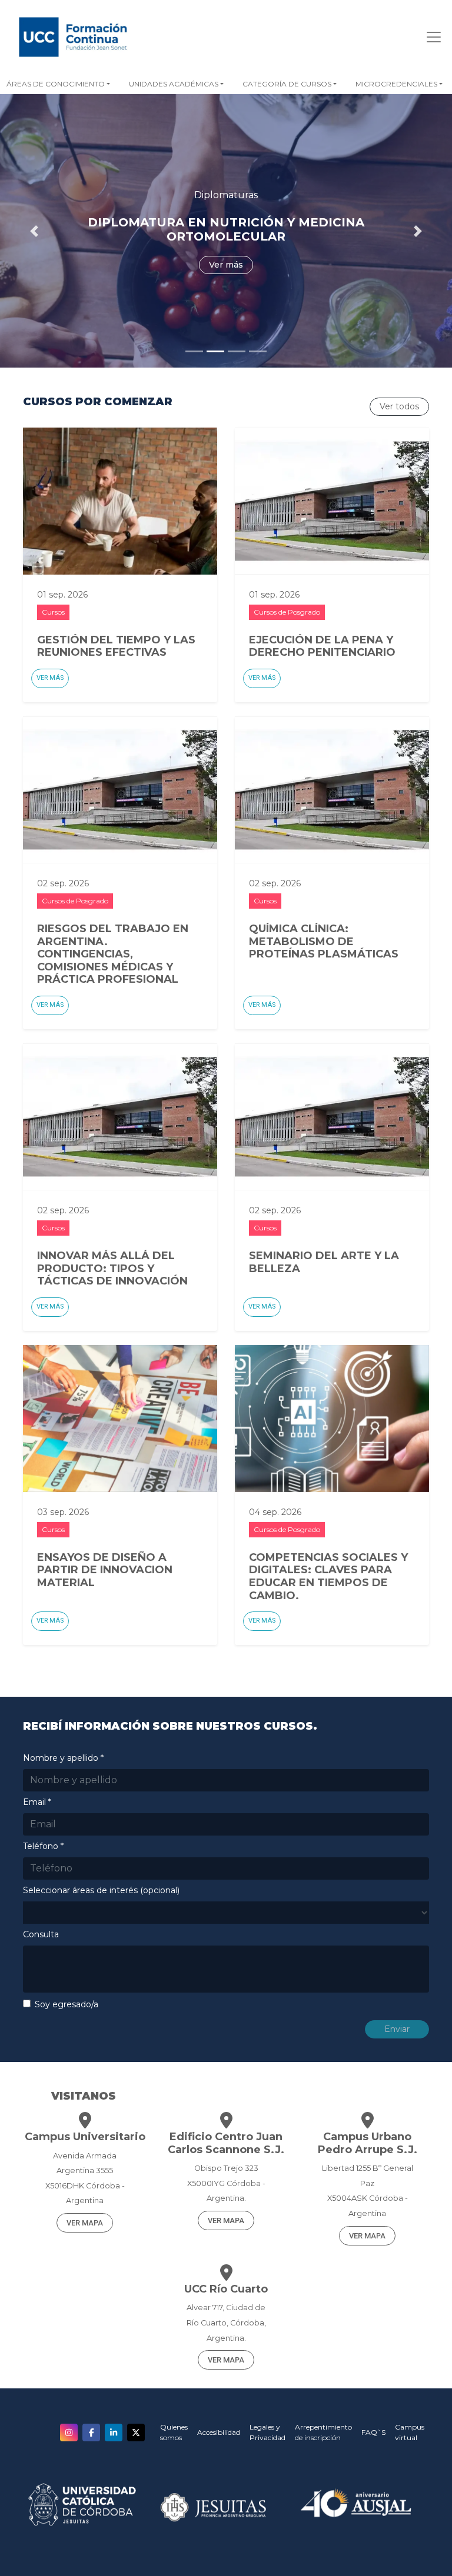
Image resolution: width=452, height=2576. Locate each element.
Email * (37, 1802)
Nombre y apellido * (63, 1758)
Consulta (41, 1934)
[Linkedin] (114, 2432)
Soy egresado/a (67, 2004)
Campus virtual (410, 2432)
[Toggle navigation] (430, 37)
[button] (176, 84)
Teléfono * (43, 1846)
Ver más (50, 678)
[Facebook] (91, 2432)
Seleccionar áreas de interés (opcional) (101, 1890)
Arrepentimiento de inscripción (323, 2432)
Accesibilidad (219, 2432)
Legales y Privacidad (267, 2432)
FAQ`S (373, 2432)
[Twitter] (136, 2432)
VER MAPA (85, 2223)
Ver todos (399, 406)
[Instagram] (69, 2432)
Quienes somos (174, 2432)
